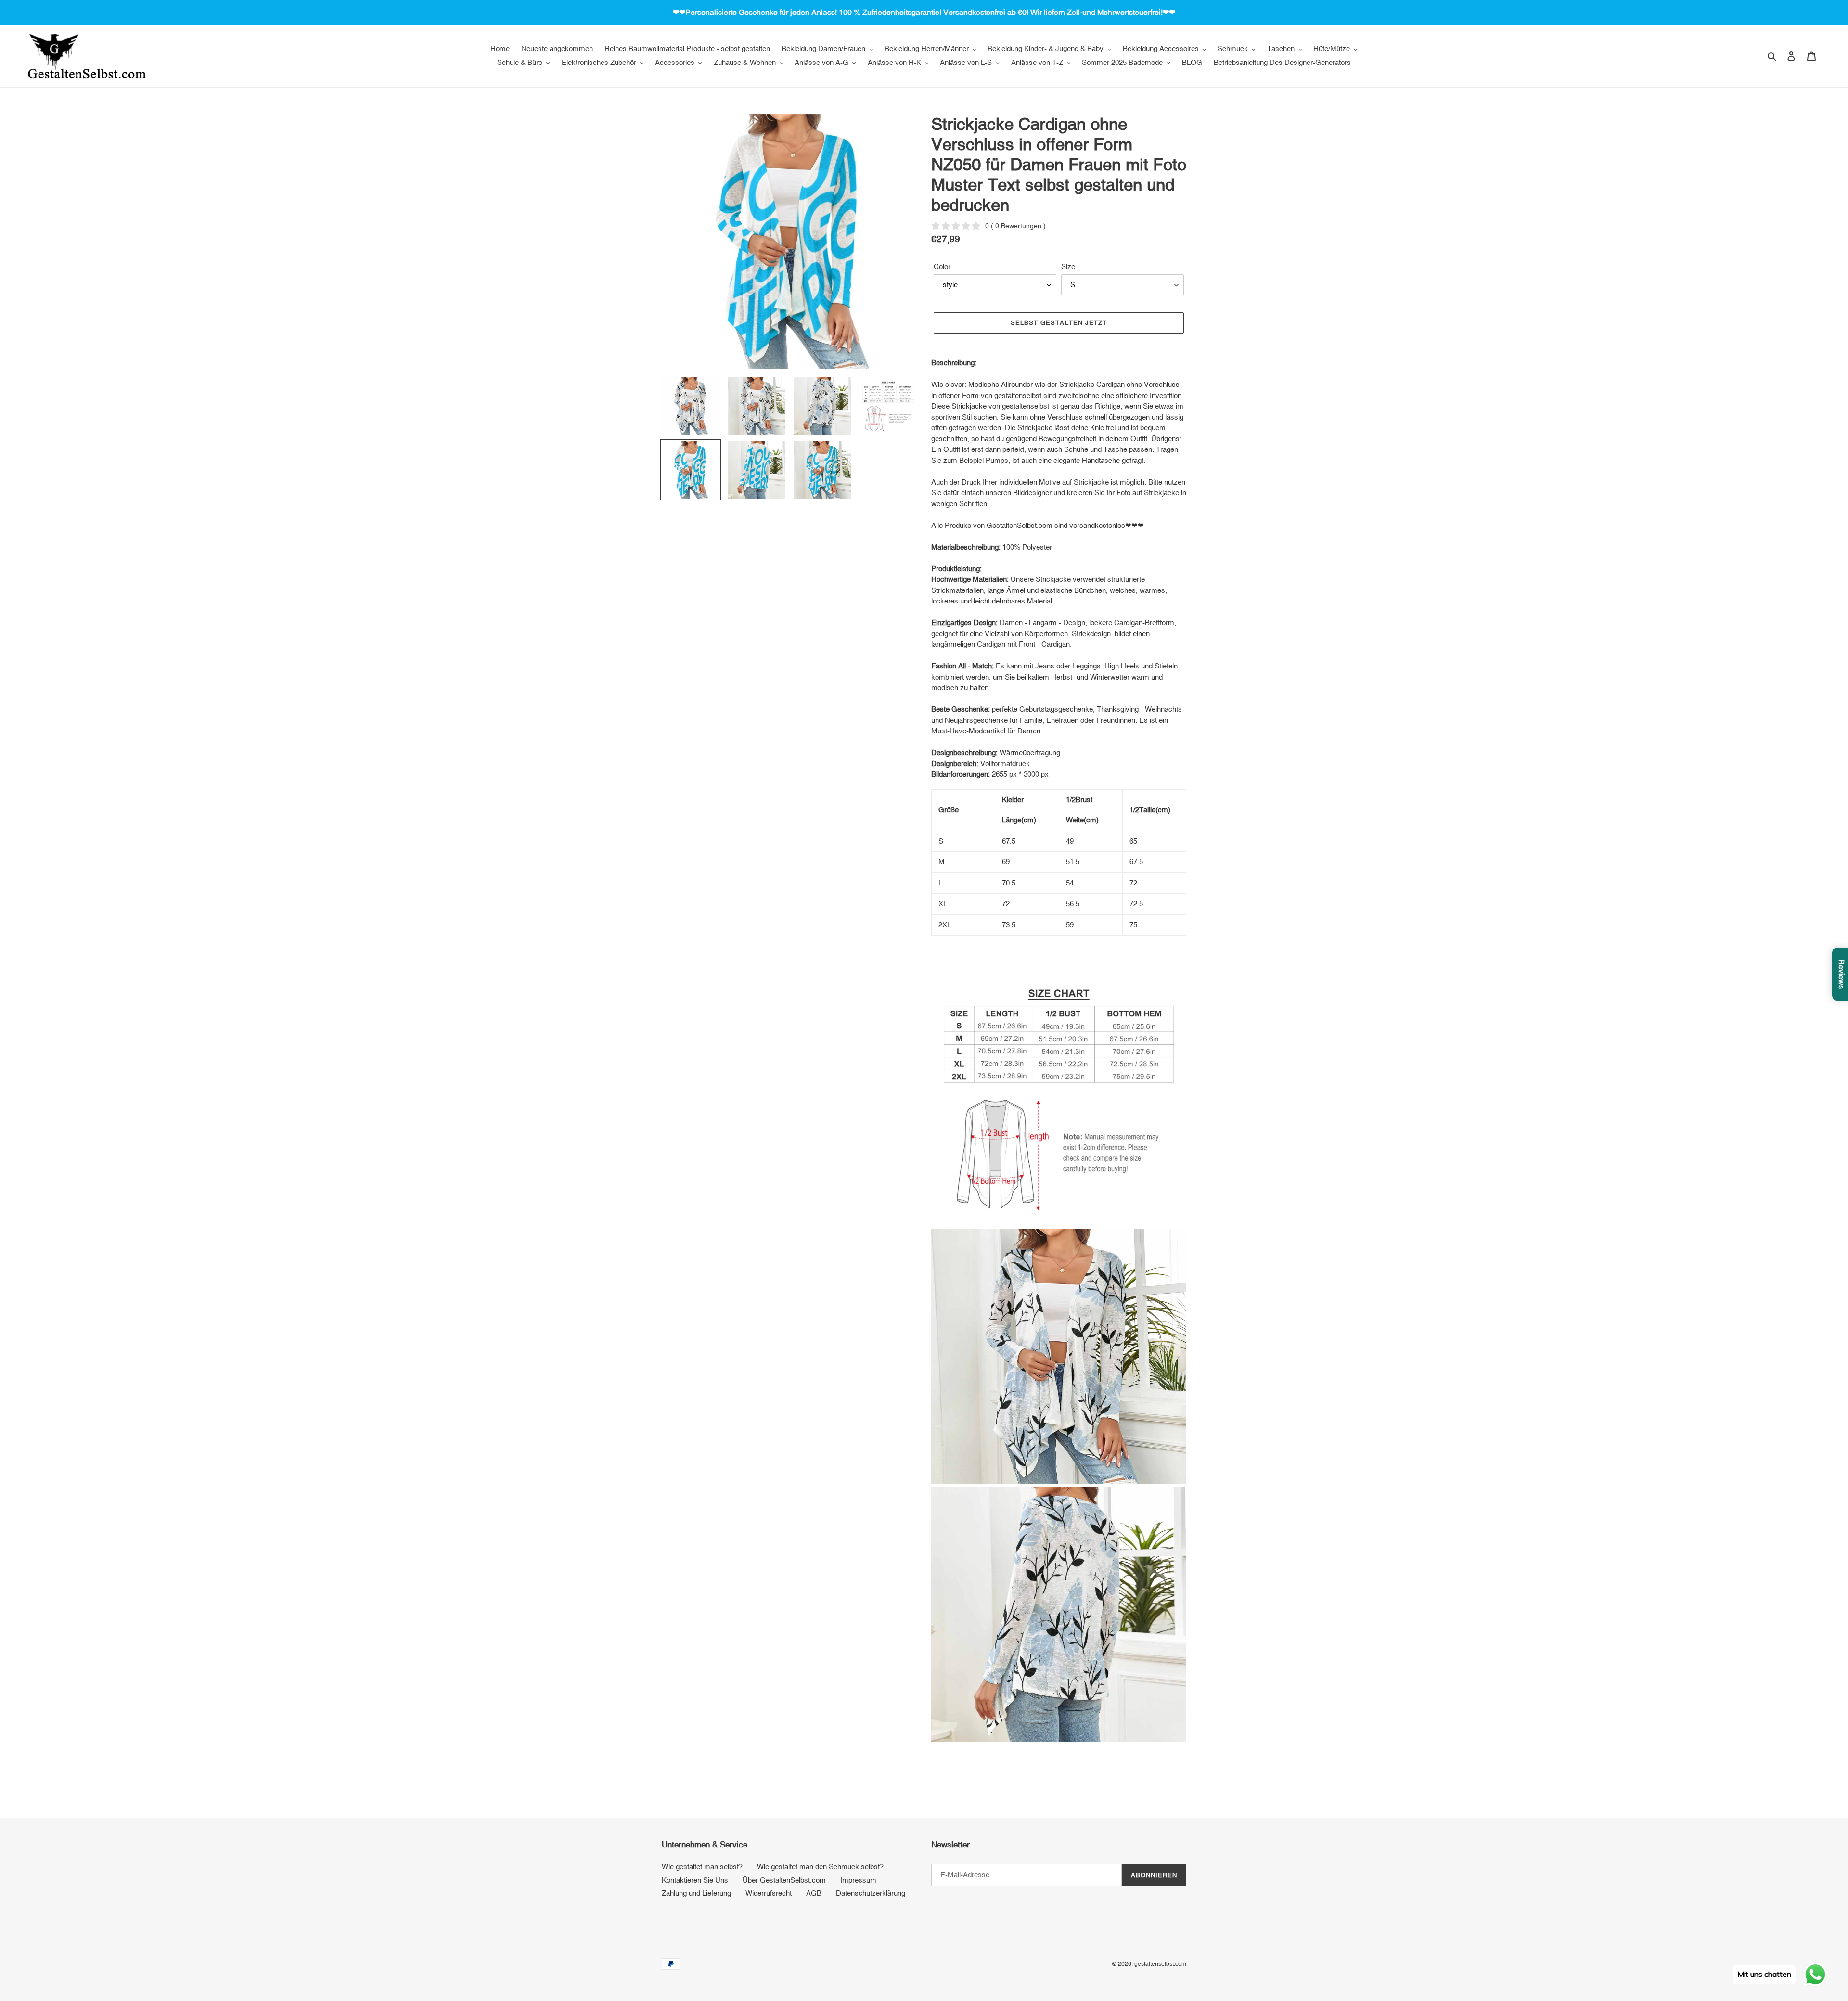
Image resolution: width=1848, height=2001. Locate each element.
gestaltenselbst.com (1160, 1964)
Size (1068, 266)
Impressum (858, 1880)
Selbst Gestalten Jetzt (1059, 323)
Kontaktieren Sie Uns (695, 1880)
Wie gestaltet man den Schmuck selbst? (820, 1866)
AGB (814, 1893)
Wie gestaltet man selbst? (702, 1866)
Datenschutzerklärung (871, 1893)
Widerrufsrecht (769, 1893)
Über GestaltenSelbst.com (784, 1880)
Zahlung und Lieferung (696, 1893)
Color (942, 266)
